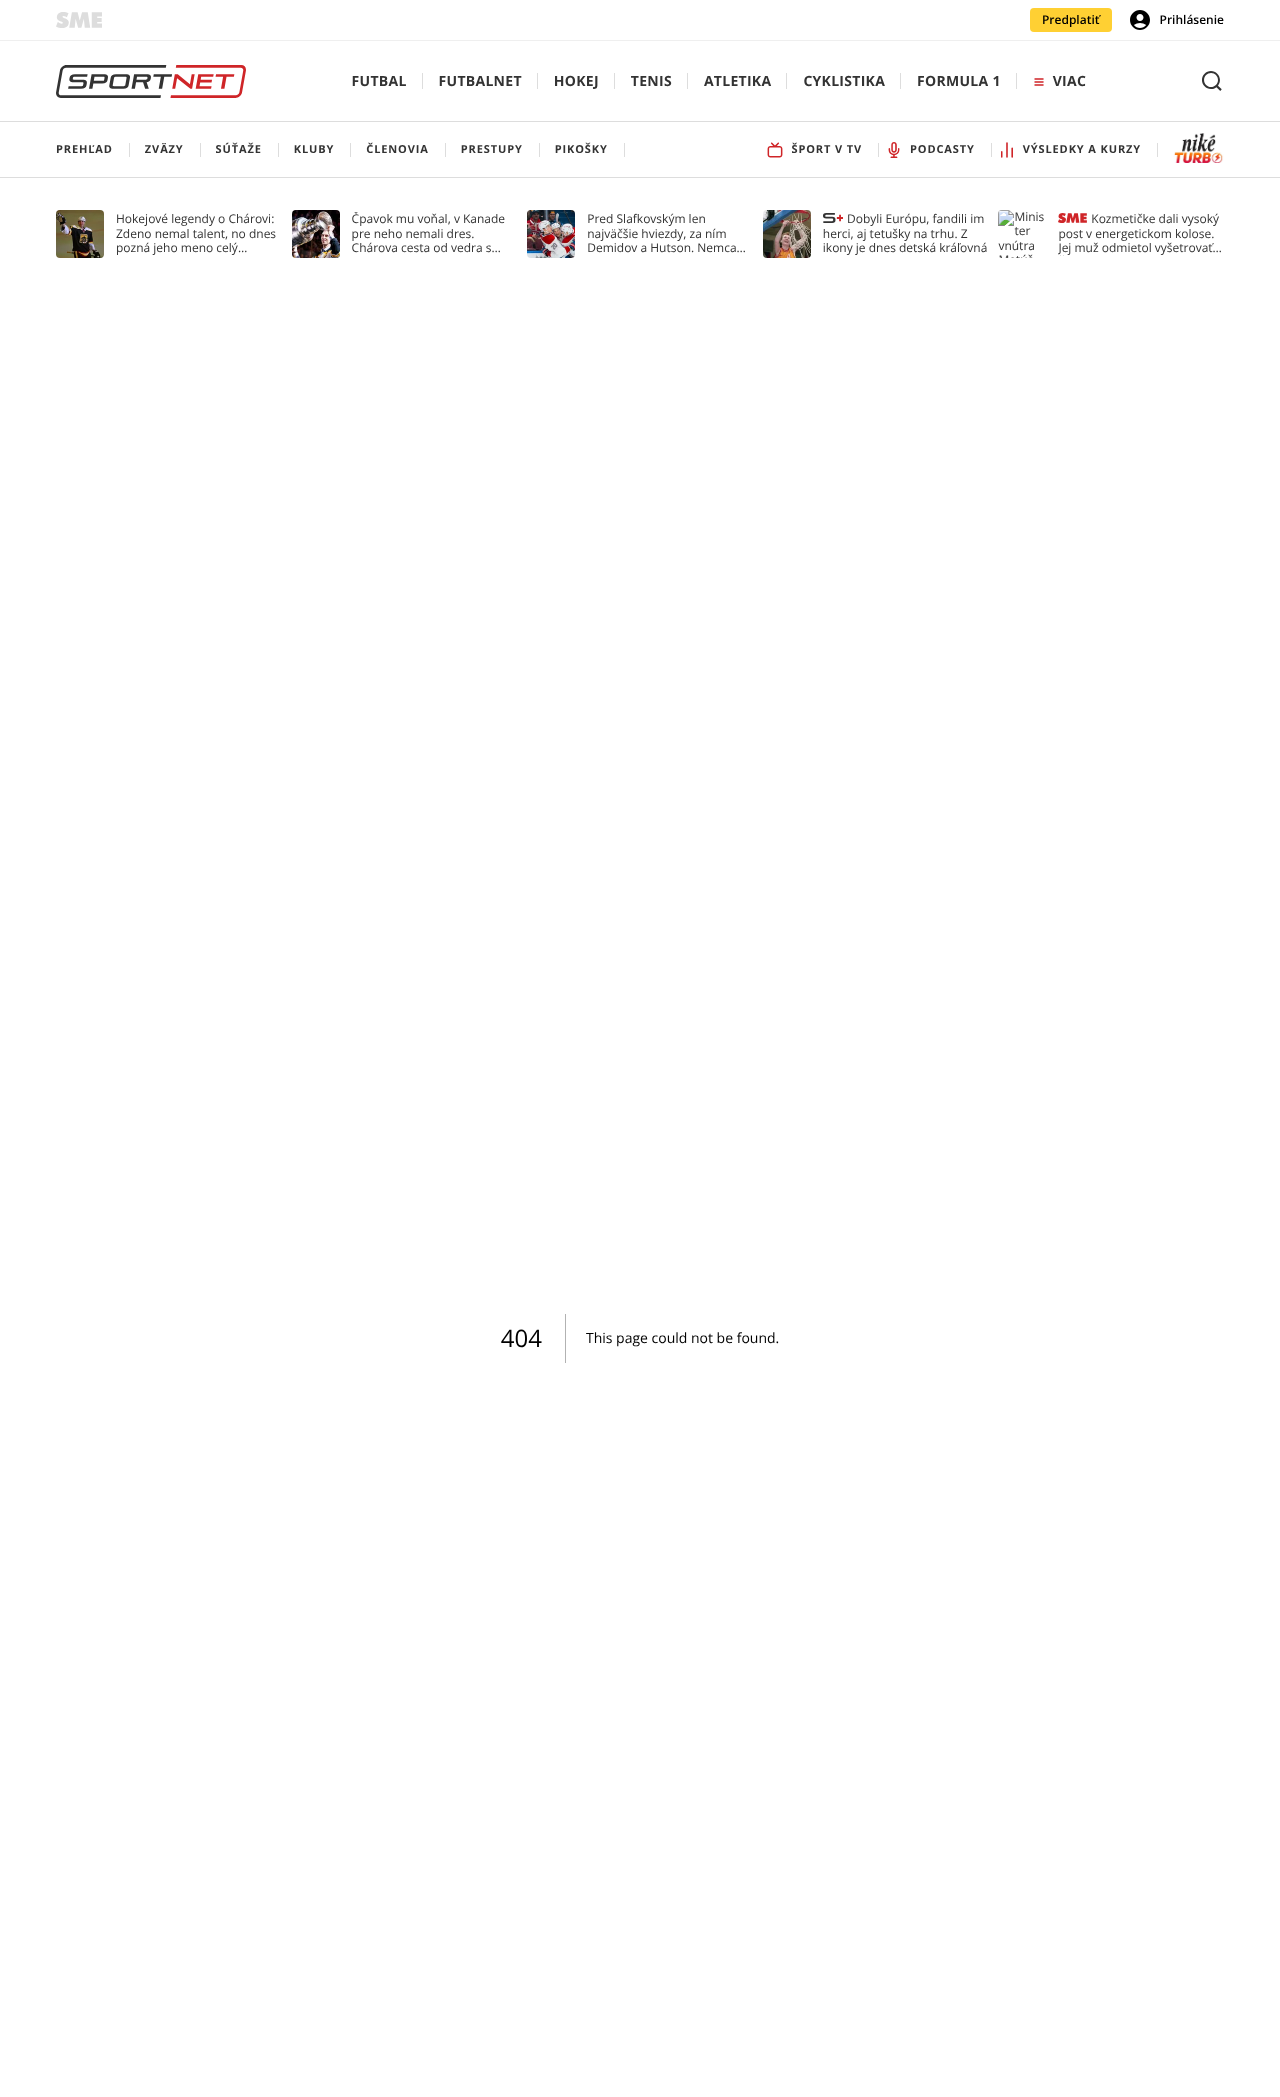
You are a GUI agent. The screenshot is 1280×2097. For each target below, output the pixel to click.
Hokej (576, 81)
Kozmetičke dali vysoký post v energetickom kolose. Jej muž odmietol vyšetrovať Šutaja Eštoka (1138, 233)
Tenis (651, 81)
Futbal (379, 81)
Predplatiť (1071, 19)
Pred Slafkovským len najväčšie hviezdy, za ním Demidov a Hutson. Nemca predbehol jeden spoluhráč (662, 233)
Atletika (737, 81)
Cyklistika (844, 81)
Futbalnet (480, 81)
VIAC (1069, 81)
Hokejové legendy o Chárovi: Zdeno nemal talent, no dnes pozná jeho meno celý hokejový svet (196, 233)
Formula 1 (959, 81)
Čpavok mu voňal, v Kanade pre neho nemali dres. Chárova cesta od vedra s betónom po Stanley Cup (429, 233)
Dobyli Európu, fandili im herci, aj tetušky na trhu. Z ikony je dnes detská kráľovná (905, 233)
